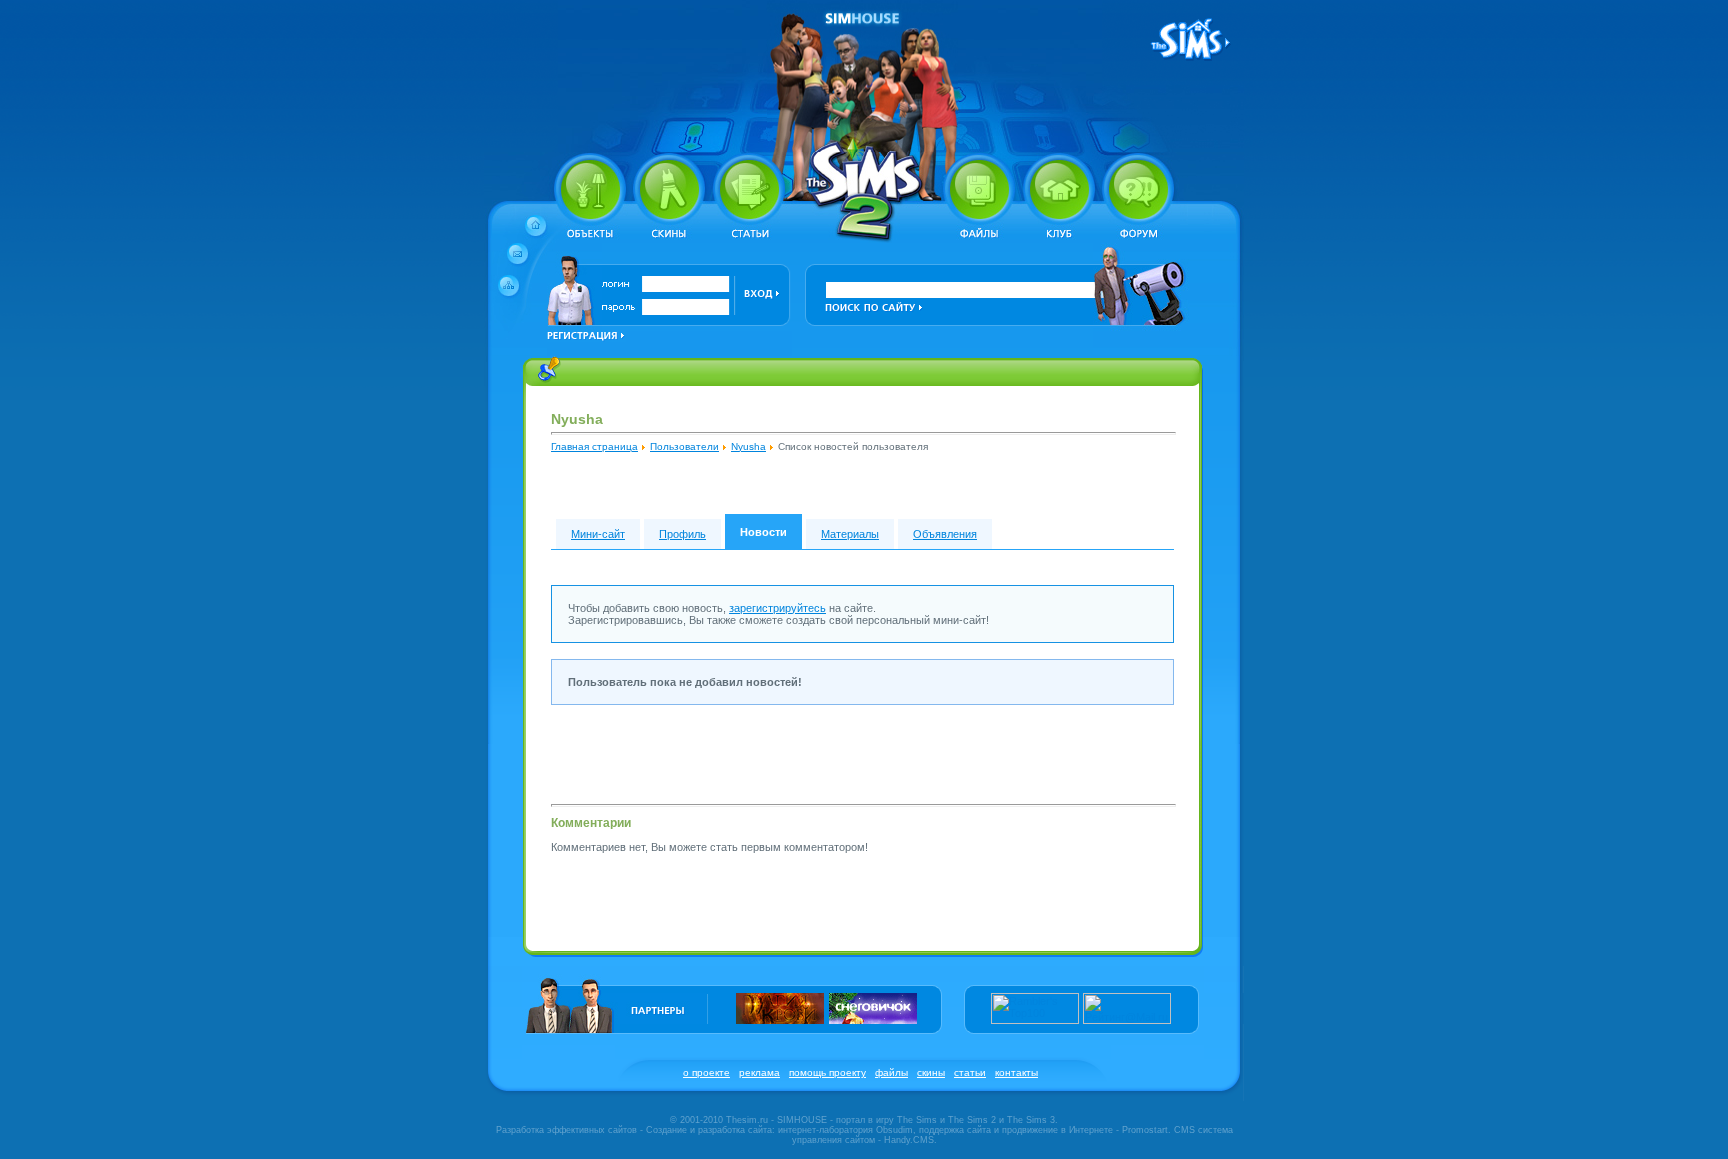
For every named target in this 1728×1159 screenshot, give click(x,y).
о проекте (706, 1072)
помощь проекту (827, 1072)
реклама (759, 1072)
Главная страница (594, 446)
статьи (970, 1072)
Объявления (945, 534)
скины (931, 1072)
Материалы (850, 534)
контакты (1016, 1072)
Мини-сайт (598, 534)
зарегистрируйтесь (777, 608)
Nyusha (748, 446)
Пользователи (684, 446)
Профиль (682, 534)
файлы (891, 1072)
